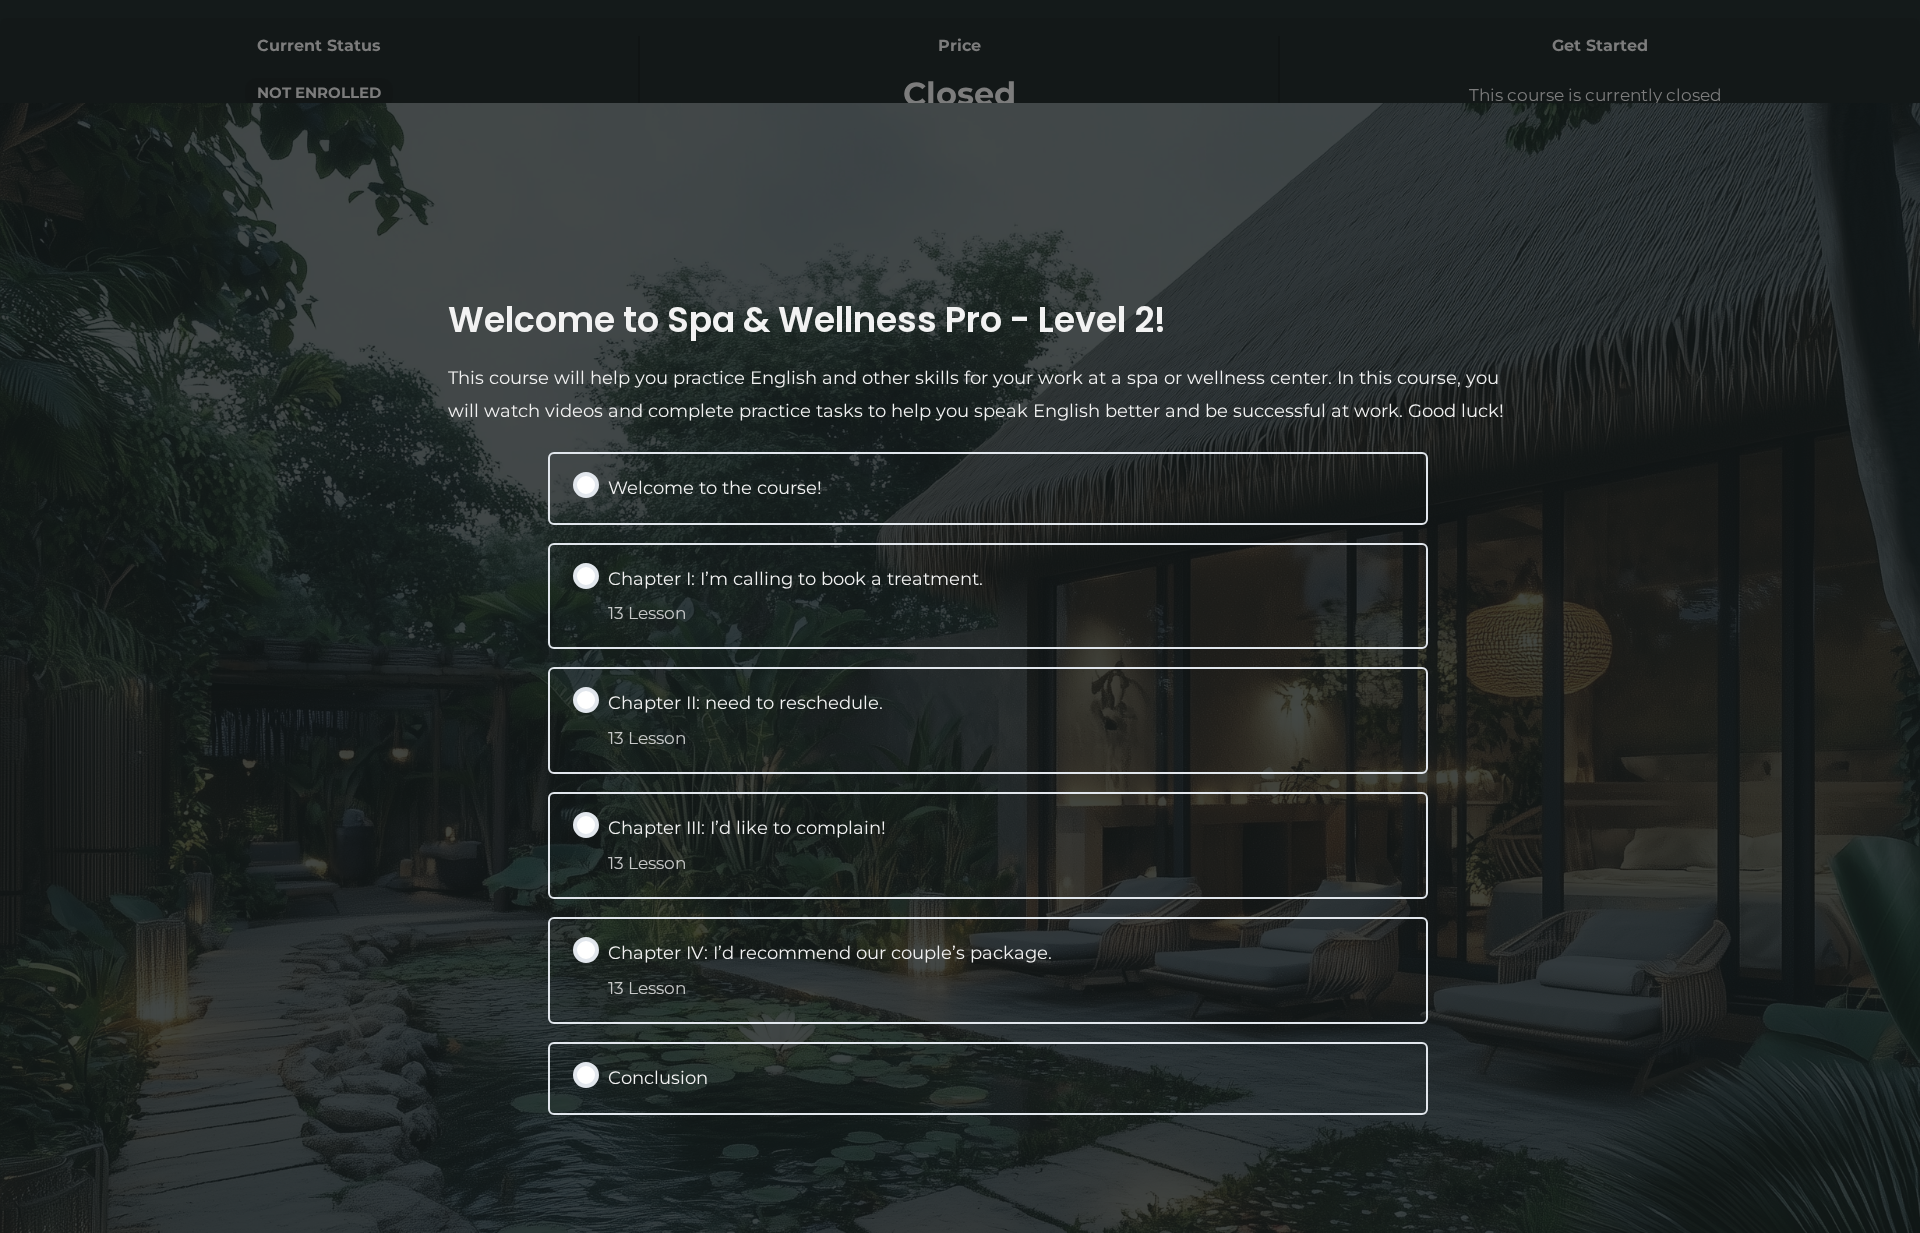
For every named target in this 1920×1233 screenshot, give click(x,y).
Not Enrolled (319, 92)
